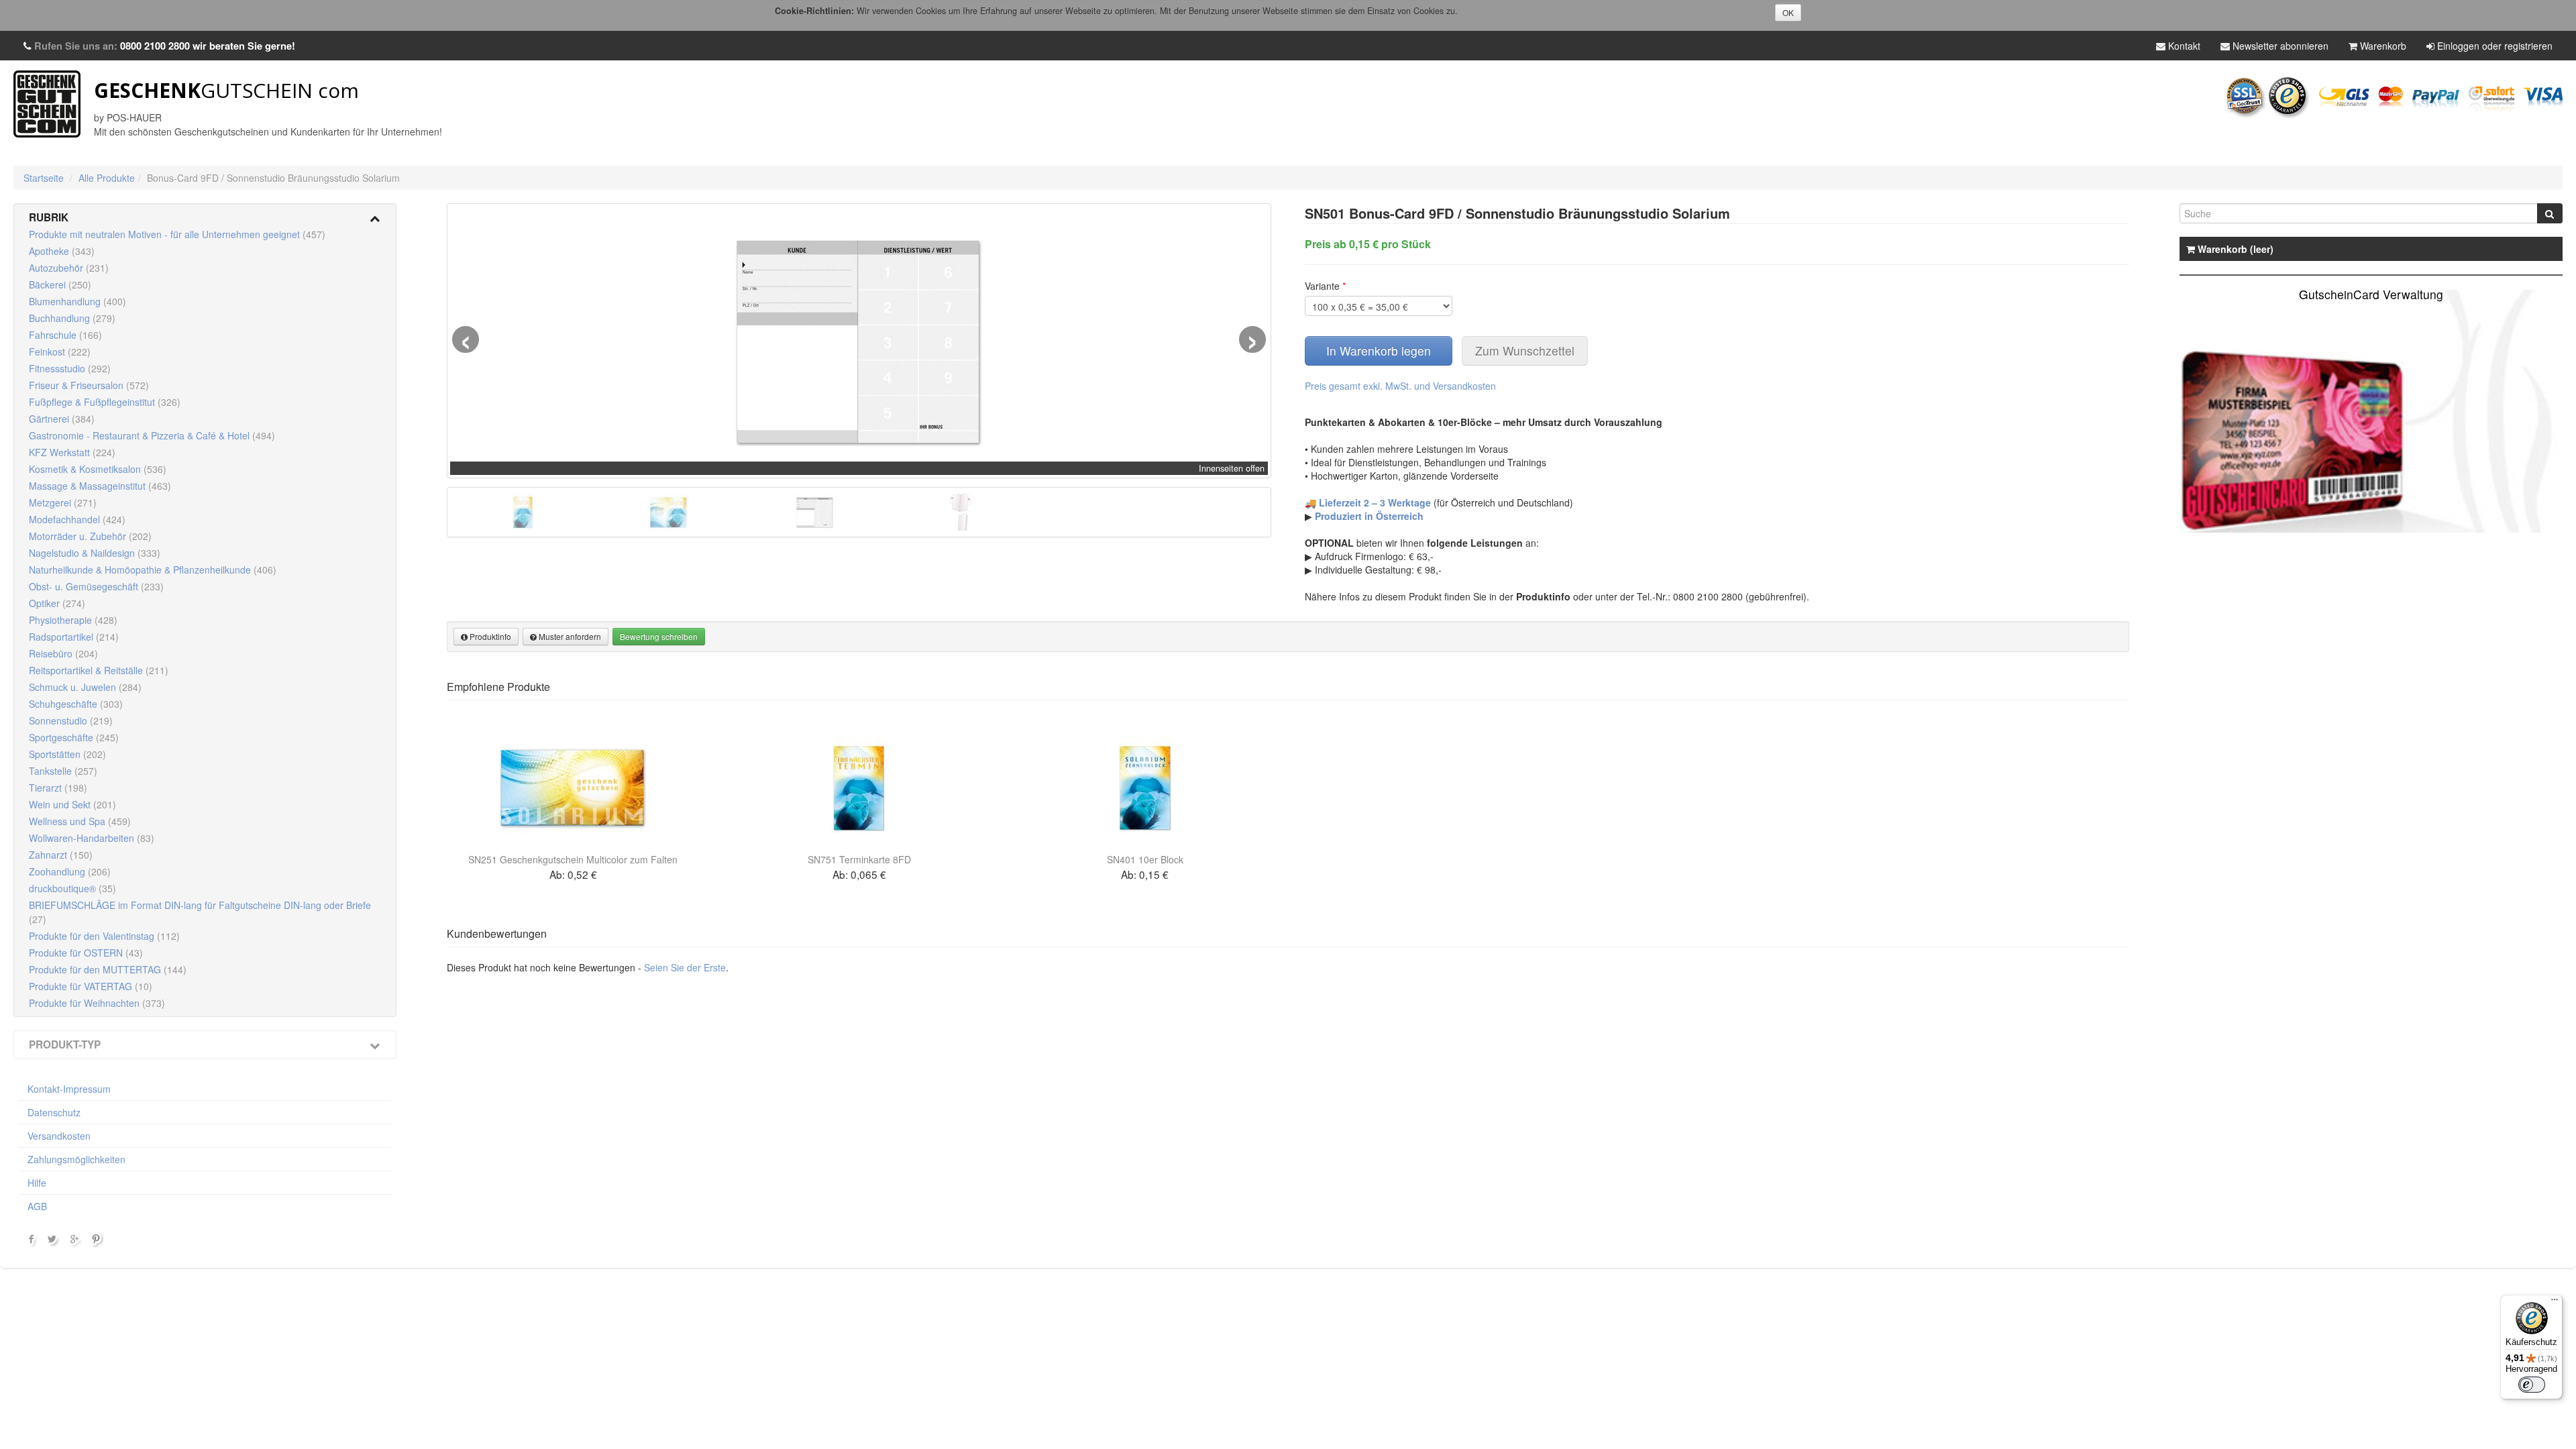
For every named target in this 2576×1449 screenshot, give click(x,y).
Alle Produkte (107, 178)
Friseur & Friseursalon (89, 385)
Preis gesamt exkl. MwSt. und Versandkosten (1400, 386)
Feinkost (60, 352)
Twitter (54, 1242)
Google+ (76, 1242)
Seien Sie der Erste (685, 967)
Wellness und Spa (80, 821)
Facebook (32, 1242)
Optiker (57, 603)
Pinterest (98, 1242)
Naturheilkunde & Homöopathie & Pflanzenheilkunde (153, 570)
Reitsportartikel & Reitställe (99, 670)
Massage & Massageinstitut (100, 486)
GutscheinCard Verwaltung (2371, 294)
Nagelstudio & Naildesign (95, 553)
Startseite (44, 178)
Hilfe (37, 1183)
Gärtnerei (62, 419)
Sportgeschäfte (74, 737)
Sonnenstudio (71, 720)
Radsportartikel (74, 637)
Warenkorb (2382, 46)
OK (1788, 12)
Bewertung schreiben (659, 636)
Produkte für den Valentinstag (104, 936)
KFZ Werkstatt (72, 452)
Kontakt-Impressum (69, 1089)
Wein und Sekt (72, 804)
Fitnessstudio (70, 368)
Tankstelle (63, 771)
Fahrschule (65, 335)
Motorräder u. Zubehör (90, 536)
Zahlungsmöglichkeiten (76, 1159)
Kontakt (2183, 46)
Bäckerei (60, 284)
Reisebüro (63, 653)
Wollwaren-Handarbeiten (92, 838)
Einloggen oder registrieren (2493, 46)
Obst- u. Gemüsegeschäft (96, 586)
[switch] (2532, 1385)
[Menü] (2555, 1303)
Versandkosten (59, 1136)
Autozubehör (69, 268)
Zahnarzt (61, 855)
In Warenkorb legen (1379, 351)
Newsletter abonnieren (2279, 46)
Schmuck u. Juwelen (85, 687)
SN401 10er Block (1145, 859)
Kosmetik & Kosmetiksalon (98, 469)
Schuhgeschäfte (76, 704)
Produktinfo (489, 636)
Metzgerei (63, 502)
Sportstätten (67, 754)
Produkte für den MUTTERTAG (108, 969)
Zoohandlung (70, 871)
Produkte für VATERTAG (91, 986)
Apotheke (62, 251)
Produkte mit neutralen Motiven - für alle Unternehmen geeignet (177, 234)
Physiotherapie (73, 620)
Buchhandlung (72, 318)
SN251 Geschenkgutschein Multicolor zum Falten (573, 859)
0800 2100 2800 (155, 46)
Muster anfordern (569, 636)
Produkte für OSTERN (86, 953)
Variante (1325, 286)
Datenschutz (54, 1112)
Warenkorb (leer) (2234, 249)
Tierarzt (58, 788)
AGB (37, 1206)
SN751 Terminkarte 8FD (859, 859)
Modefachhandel (77, 519)
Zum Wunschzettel (1525, 351)
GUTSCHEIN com (226, 90)
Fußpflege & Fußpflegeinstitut (105, 402)
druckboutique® (72, 888)
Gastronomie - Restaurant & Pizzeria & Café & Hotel (152, 435)
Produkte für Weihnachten (97, 1003)
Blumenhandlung (77, 301)
